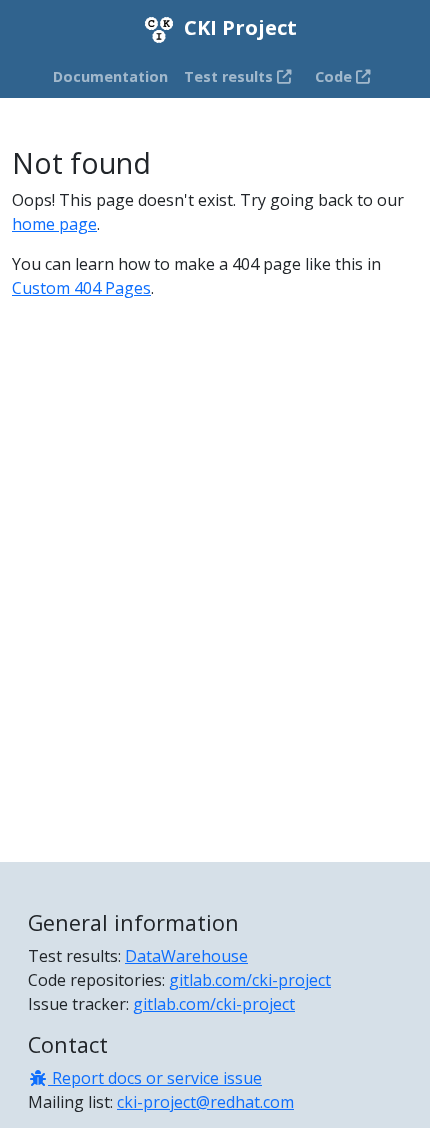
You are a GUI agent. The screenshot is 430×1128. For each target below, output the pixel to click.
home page (54, 224)
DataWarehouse (186, 956)
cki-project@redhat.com (205, 1102)
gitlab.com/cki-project (250, 980)
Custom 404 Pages (81, 288)
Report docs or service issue (155, 1078)
